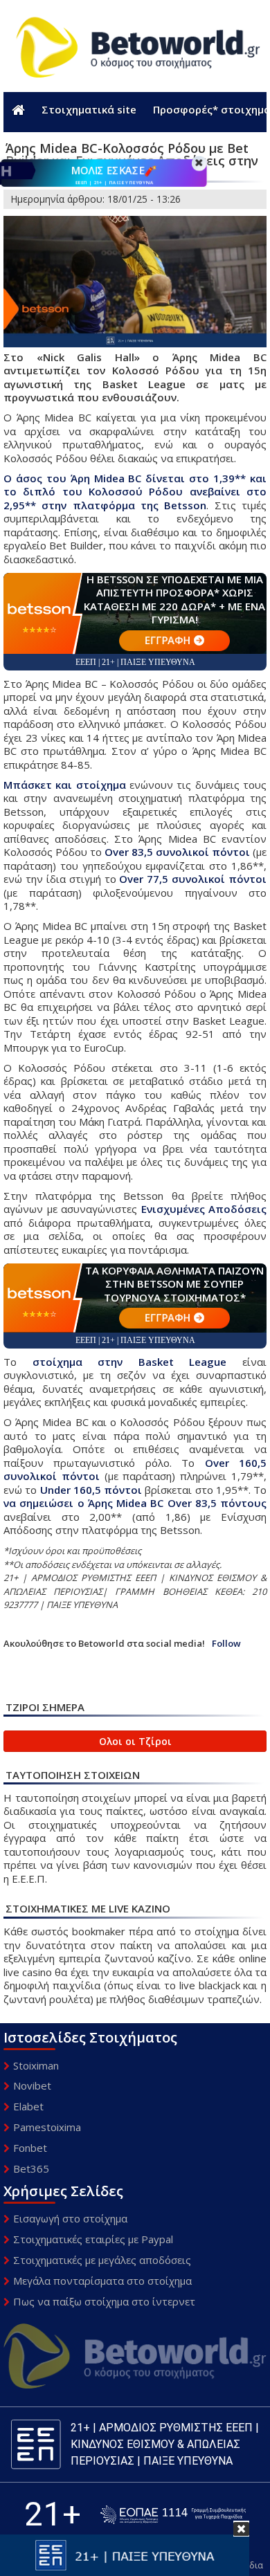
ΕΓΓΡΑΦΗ (168, 640)
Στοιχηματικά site (89, 109)
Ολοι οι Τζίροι (135, 1741)
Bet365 (31, 2168)
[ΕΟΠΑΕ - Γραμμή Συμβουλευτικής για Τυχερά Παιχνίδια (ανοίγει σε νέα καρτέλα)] (173, 2515)
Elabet (28, 2106)
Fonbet (30, 2148)
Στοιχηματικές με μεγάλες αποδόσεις (102, 2260)
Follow (226, 1644)
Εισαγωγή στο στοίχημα (70, 2218)
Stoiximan (36, 2065)
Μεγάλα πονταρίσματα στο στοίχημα (102, 2281)
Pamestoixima (47, 2127)
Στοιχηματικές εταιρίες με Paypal (93, 2239)
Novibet (32, 2085)
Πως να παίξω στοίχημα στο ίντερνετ (104, 2301)
